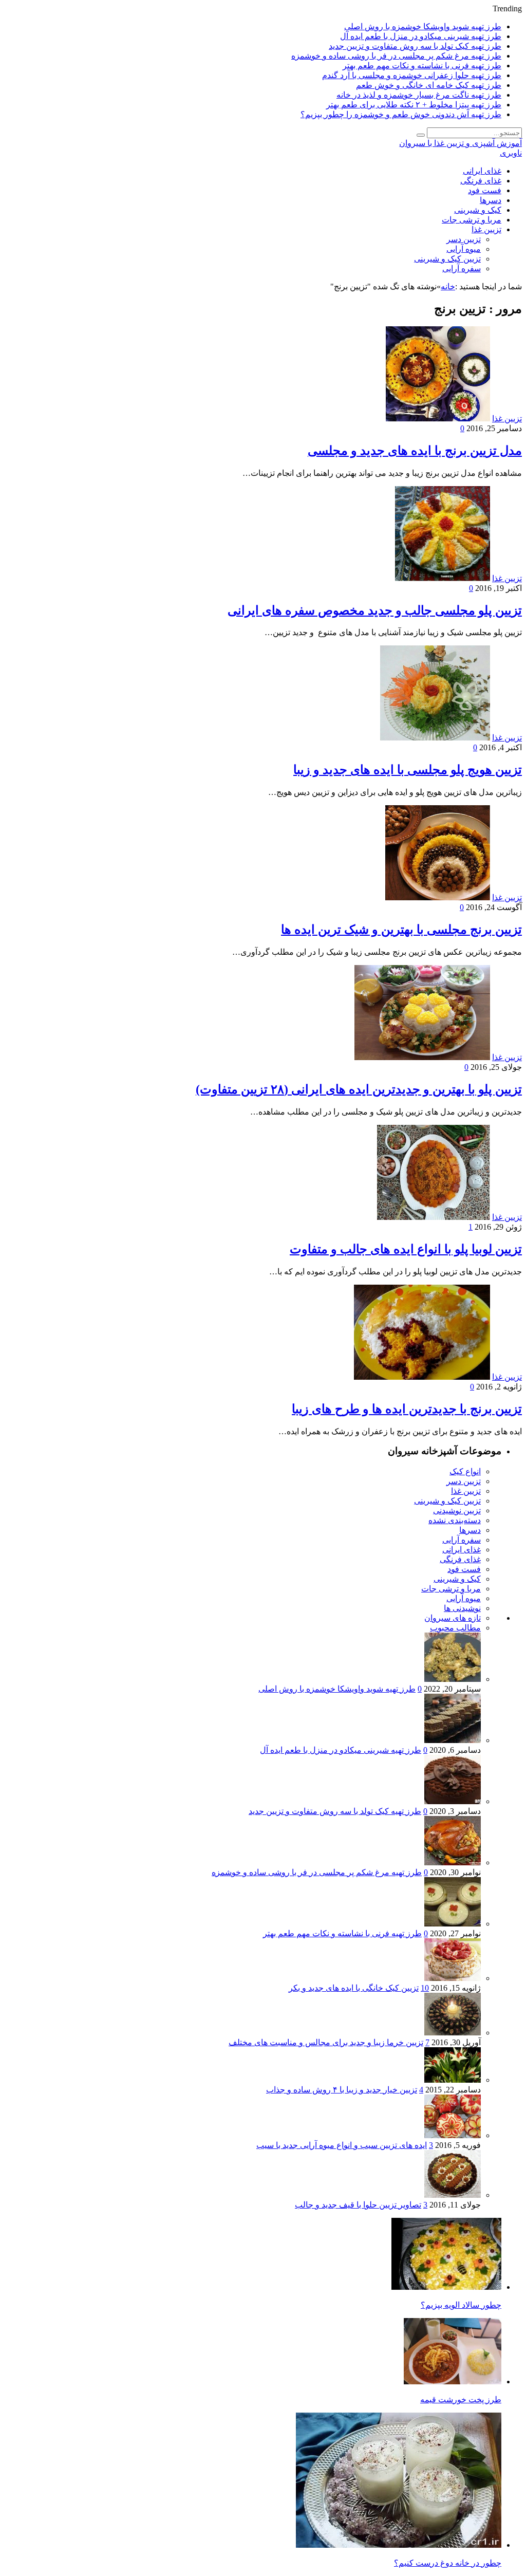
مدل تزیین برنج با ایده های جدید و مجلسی (415, 451)
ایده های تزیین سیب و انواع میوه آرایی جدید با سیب (342, 2145)
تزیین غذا (486, 229)
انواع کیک (465, 1471)
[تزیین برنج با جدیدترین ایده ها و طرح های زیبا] (422, 1377)
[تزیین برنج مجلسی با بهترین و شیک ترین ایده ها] (438, 897)
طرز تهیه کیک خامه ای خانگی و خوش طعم (429, 85)
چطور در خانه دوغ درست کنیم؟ (448, 2563)
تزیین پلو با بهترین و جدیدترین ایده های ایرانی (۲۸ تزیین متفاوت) (359, 1089)
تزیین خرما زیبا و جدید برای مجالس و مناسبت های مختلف (326, 2042)
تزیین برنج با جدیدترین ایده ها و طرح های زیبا (407, 1409)
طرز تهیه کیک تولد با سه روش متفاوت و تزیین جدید (415, 46)
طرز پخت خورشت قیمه (461, 2399)
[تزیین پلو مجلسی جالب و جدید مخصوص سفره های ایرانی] (443, 578)
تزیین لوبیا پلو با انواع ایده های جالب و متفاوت (406, 1249)
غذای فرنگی (481, 181)
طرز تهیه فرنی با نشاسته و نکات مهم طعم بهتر (422, 66)
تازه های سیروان (453, 1618)
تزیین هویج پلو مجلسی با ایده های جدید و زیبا (408, 770)
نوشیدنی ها (462, 1608)
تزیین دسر (464, 239)
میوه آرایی (464, 249)
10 (425, 1988)
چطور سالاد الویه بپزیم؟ (461, 2305)
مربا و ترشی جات (472, 220)
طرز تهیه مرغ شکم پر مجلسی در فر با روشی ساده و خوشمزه (396, 56)
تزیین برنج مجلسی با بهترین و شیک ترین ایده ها (401, 930)
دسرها (491, 200)
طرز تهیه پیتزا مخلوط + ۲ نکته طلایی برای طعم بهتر (414, 105)
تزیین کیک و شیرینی (447, 259)
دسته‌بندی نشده (455, 1520)
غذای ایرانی (482, 171)
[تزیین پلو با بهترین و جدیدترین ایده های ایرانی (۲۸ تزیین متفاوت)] (422, 1057)
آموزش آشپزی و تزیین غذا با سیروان (461, 143)
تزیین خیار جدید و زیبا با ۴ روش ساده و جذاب (342, 2090)
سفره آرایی (462, 268)
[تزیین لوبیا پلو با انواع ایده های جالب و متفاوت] (434, 1217)
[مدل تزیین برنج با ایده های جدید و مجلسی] (438, 419)
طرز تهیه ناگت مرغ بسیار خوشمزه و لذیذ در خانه (419, 95)
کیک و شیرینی (478, 210)
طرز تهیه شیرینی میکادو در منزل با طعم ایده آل (421, 36)
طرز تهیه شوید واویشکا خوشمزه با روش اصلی (423, 26)
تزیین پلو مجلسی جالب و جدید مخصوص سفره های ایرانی (375, 610)
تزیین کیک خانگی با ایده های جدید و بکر (354, 1988)
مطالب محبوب (455, 1628)
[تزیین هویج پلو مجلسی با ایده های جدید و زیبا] (435, 738)
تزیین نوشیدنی (457, 1511)
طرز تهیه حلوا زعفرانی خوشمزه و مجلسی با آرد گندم (412, 75)
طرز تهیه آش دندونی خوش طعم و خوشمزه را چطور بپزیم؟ (401, 114)
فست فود (485, 190)
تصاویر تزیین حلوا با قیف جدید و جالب (358, 2205)
